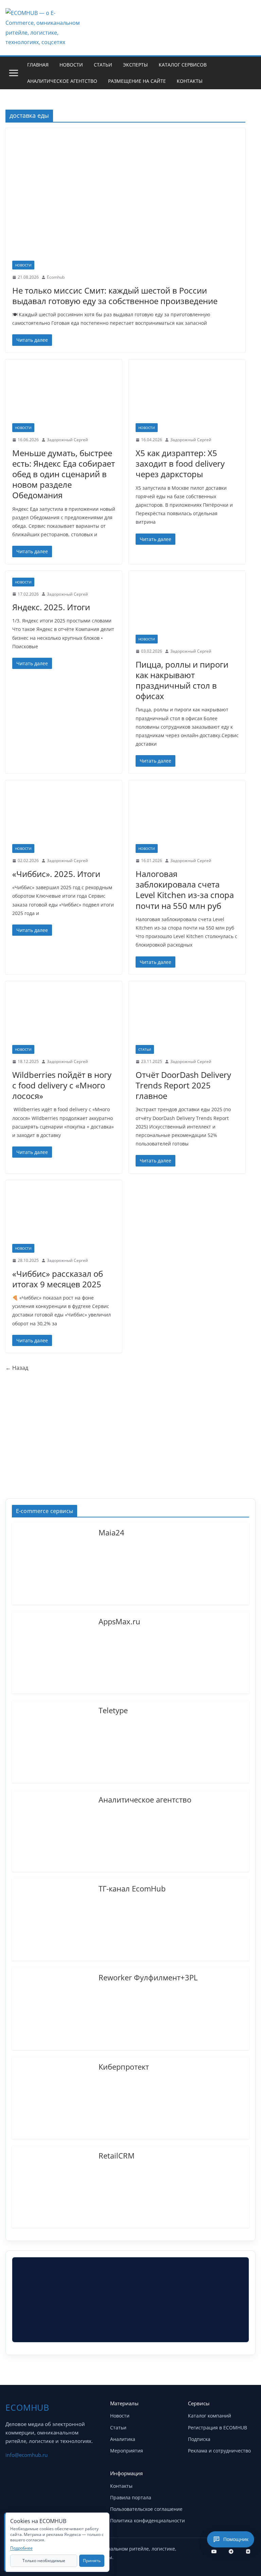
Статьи (103, 65)
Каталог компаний (210, 2416)
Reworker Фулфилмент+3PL (148, 1977)
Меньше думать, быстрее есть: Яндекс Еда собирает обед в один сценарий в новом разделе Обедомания (64, 474)
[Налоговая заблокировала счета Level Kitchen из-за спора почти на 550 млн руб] (187, 816)
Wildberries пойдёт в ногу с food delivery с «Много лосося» (62, 1085)
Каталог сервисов (183, 65)
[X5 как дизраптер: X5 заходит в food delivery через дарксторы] (187, 395)
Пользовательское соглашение (146, 2509)
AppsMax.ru (119, 1621)
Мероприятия (127, 2451)
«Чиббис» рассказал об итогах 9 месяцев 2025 (58, 1279)
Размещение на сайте (137, 81)
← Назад (17, 1368)
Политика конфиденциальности (147, 2521)
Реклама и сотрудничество (219, 2451)
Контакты (190, 81)
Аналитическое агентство (62, 81)
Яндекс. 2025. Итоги (51, 607)
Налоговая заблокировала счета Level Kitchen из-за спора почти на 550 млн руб (185, 890)
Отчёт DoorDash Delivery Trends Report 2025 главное (183, 1085)
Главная (38, 65)
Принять (92, 2561)
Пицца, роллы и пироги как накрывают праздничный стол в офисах (182, 680)
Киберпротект (124, 2066)
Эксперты (135, 65)
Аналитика (123, 2439)
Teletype (113, 1710)
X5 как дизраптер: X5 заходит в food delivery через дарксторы (180, 463)
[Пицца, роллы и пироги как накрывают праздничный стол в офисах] (187, 606)
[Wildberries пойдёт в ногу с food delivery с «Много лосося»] (64, 1017)
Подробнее (21, 2548)
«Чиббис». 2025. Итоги (56, 874)
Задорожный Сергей (67, 440)
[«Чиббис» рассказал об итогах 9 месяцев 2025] (64, 1216)
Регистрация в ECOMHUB (217, 2428)
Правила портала (131, 2497)
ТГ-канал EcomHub (132, 1888)
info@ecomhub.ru (27, 2455)
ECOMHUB (27, 2407)
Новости (71, 65)
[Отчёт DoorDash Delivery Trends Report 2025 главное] (187, 1017)
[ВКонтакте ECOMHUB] (248, 2552)
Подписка (199, 2439)
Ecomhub (56, 277)
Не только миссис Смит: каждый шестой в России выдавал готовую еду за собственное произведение (115, 296)
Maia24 (111, 1532)
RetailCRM (117, 2155)
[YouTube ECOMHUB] (214, 2552)
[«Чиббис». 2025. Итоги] (64, 816)
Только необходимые (44, 2561)
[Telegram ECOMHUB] (231, 2552)
